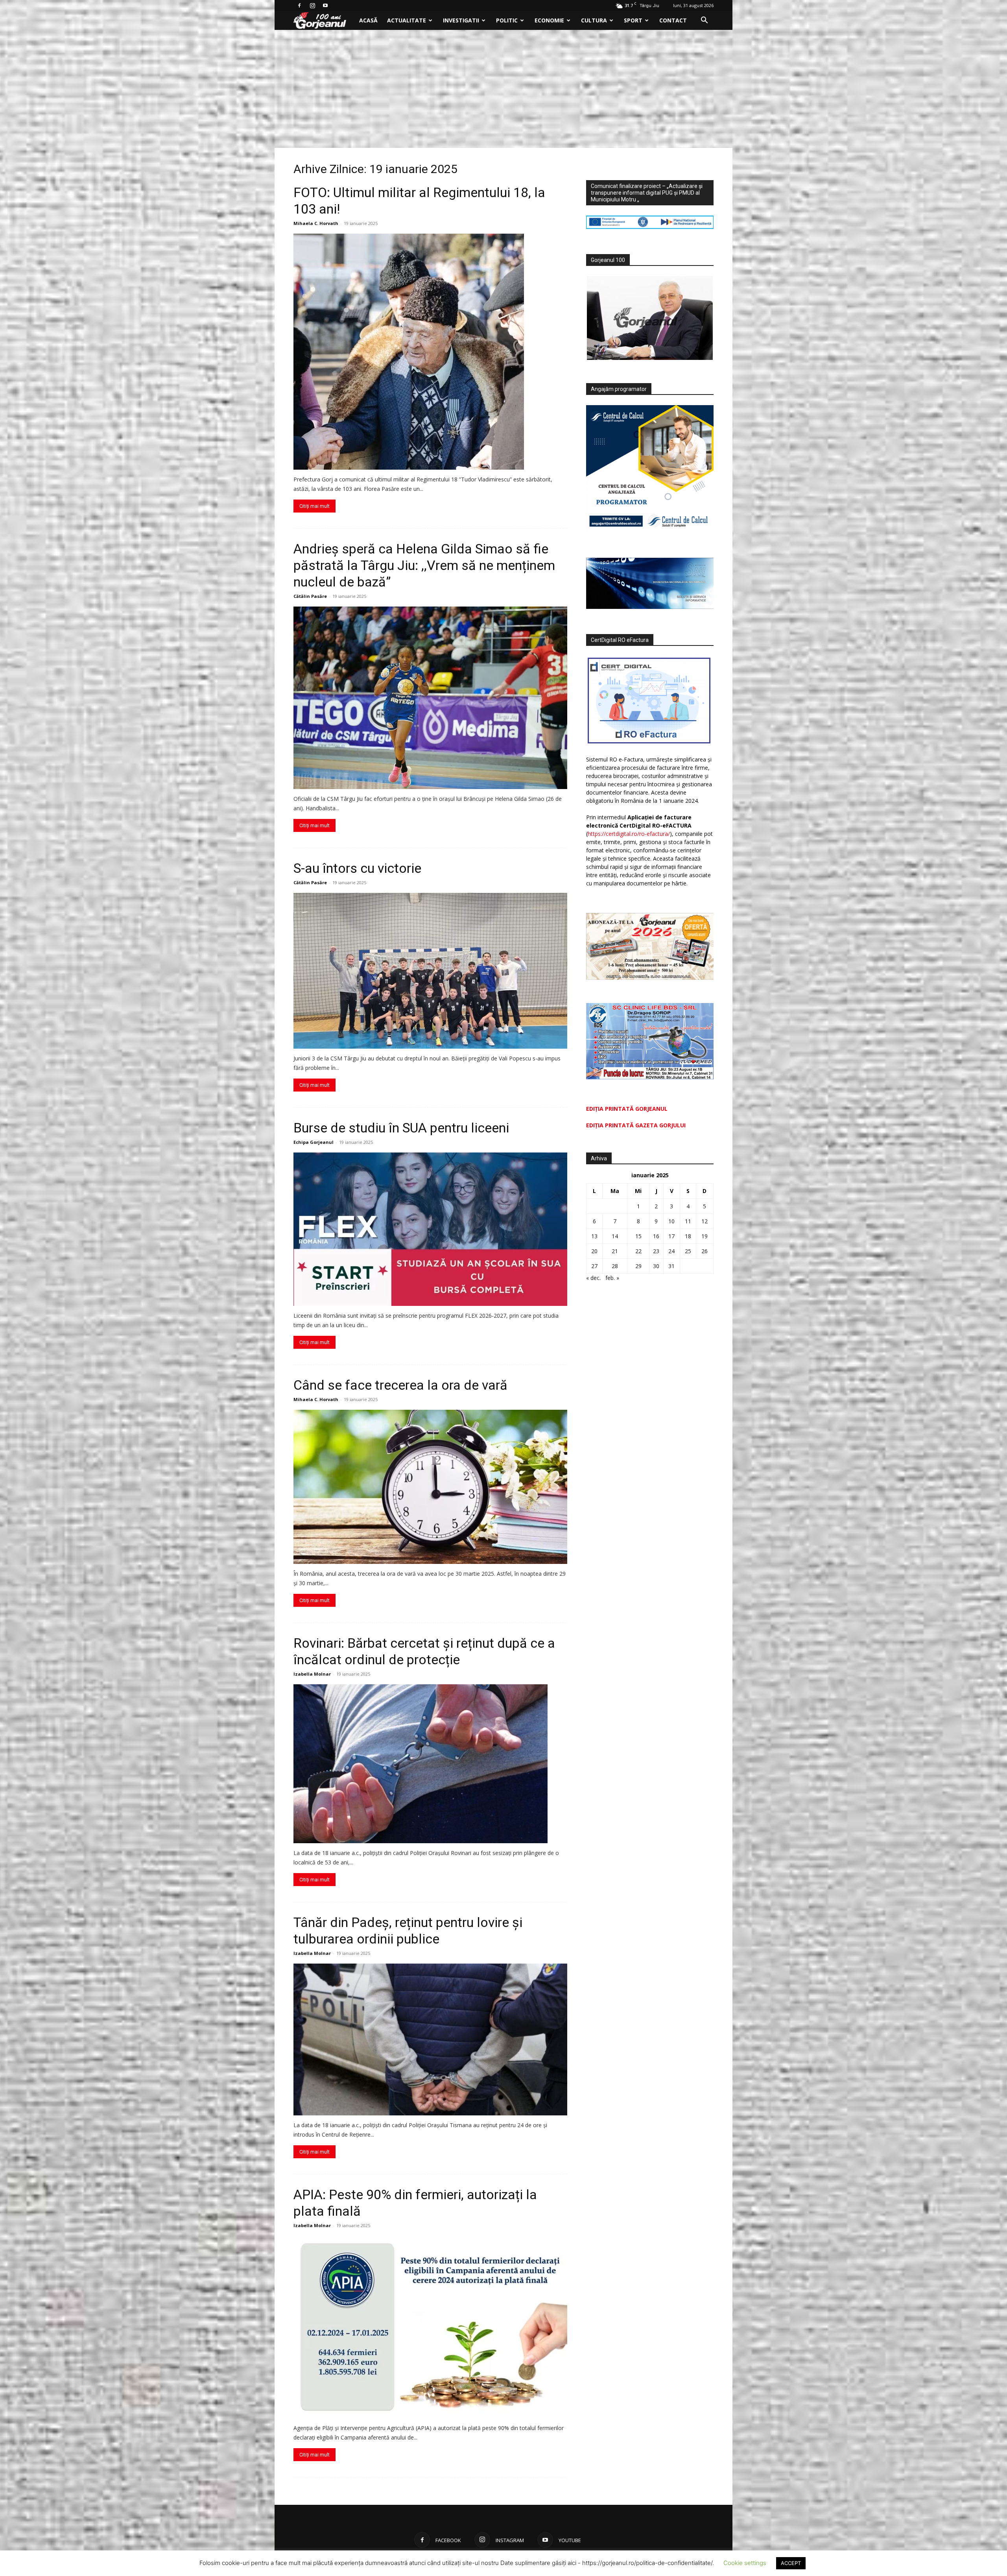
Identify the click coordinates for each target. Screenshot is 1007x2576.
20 (594, 1251)
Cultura (594, 20)
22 (638, 1251)
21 (615, 1251)
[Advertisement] (503, 89)
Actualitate (407, 20)
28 (615, 1266)
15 (638, 1236)
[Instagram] (312, 6)
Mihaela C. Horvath (316, 223)
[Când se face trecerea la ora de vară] (430, 1487)
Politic (507, 20)
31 (671, 1266)
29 (638, 1266)
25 (688, 1251)
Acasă (368, 20)
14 (615, 1236)
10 (671, 1221)
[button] (704, 21)
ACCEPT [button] (791, 2563)
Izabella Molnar (312, 1674)
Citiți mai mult (314, 506)
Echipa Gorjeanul (314, 1142)
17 (671, 1236)
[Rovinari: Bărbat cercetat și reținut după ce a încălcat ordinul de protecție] (430, 1764)
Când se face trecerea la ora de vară (400, 1385)
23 (656, 1251)
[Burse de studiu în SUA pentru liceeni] (430, 1229)
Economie (549, 20)
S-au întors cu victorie (357, 868)
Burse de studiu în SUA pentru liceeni (401, 1128)
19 (705, 1236)
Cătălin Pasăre (310, 596)
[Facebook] (299, 6)
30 (656, 1266)
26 (705, 1251)
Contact (673, 20)
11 (688, 1221)
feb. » (612, 1278)
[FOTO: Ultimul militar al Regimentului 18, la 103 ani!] (430, 352)
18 (688, 1236)
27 (594, 1266)
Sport (633, 20)
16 (656, 1236)
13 (594, 1236)
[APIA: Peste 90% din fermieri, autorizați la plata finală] (430, 2327)
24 (671, 1251)
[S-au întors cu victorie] (430, 971)
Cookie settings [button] (745, 2563)
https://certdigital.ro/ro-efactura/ (629, 834)
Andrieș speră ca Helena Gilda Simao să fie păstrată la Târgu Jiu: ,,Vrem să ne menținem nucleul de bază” (424, 565)
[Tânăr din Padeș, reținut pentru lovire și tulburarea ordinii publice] (430, 2039)
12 (705, 1221)
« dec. (593, 1278)
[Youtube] (325, 6)
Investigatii (461, 20)
